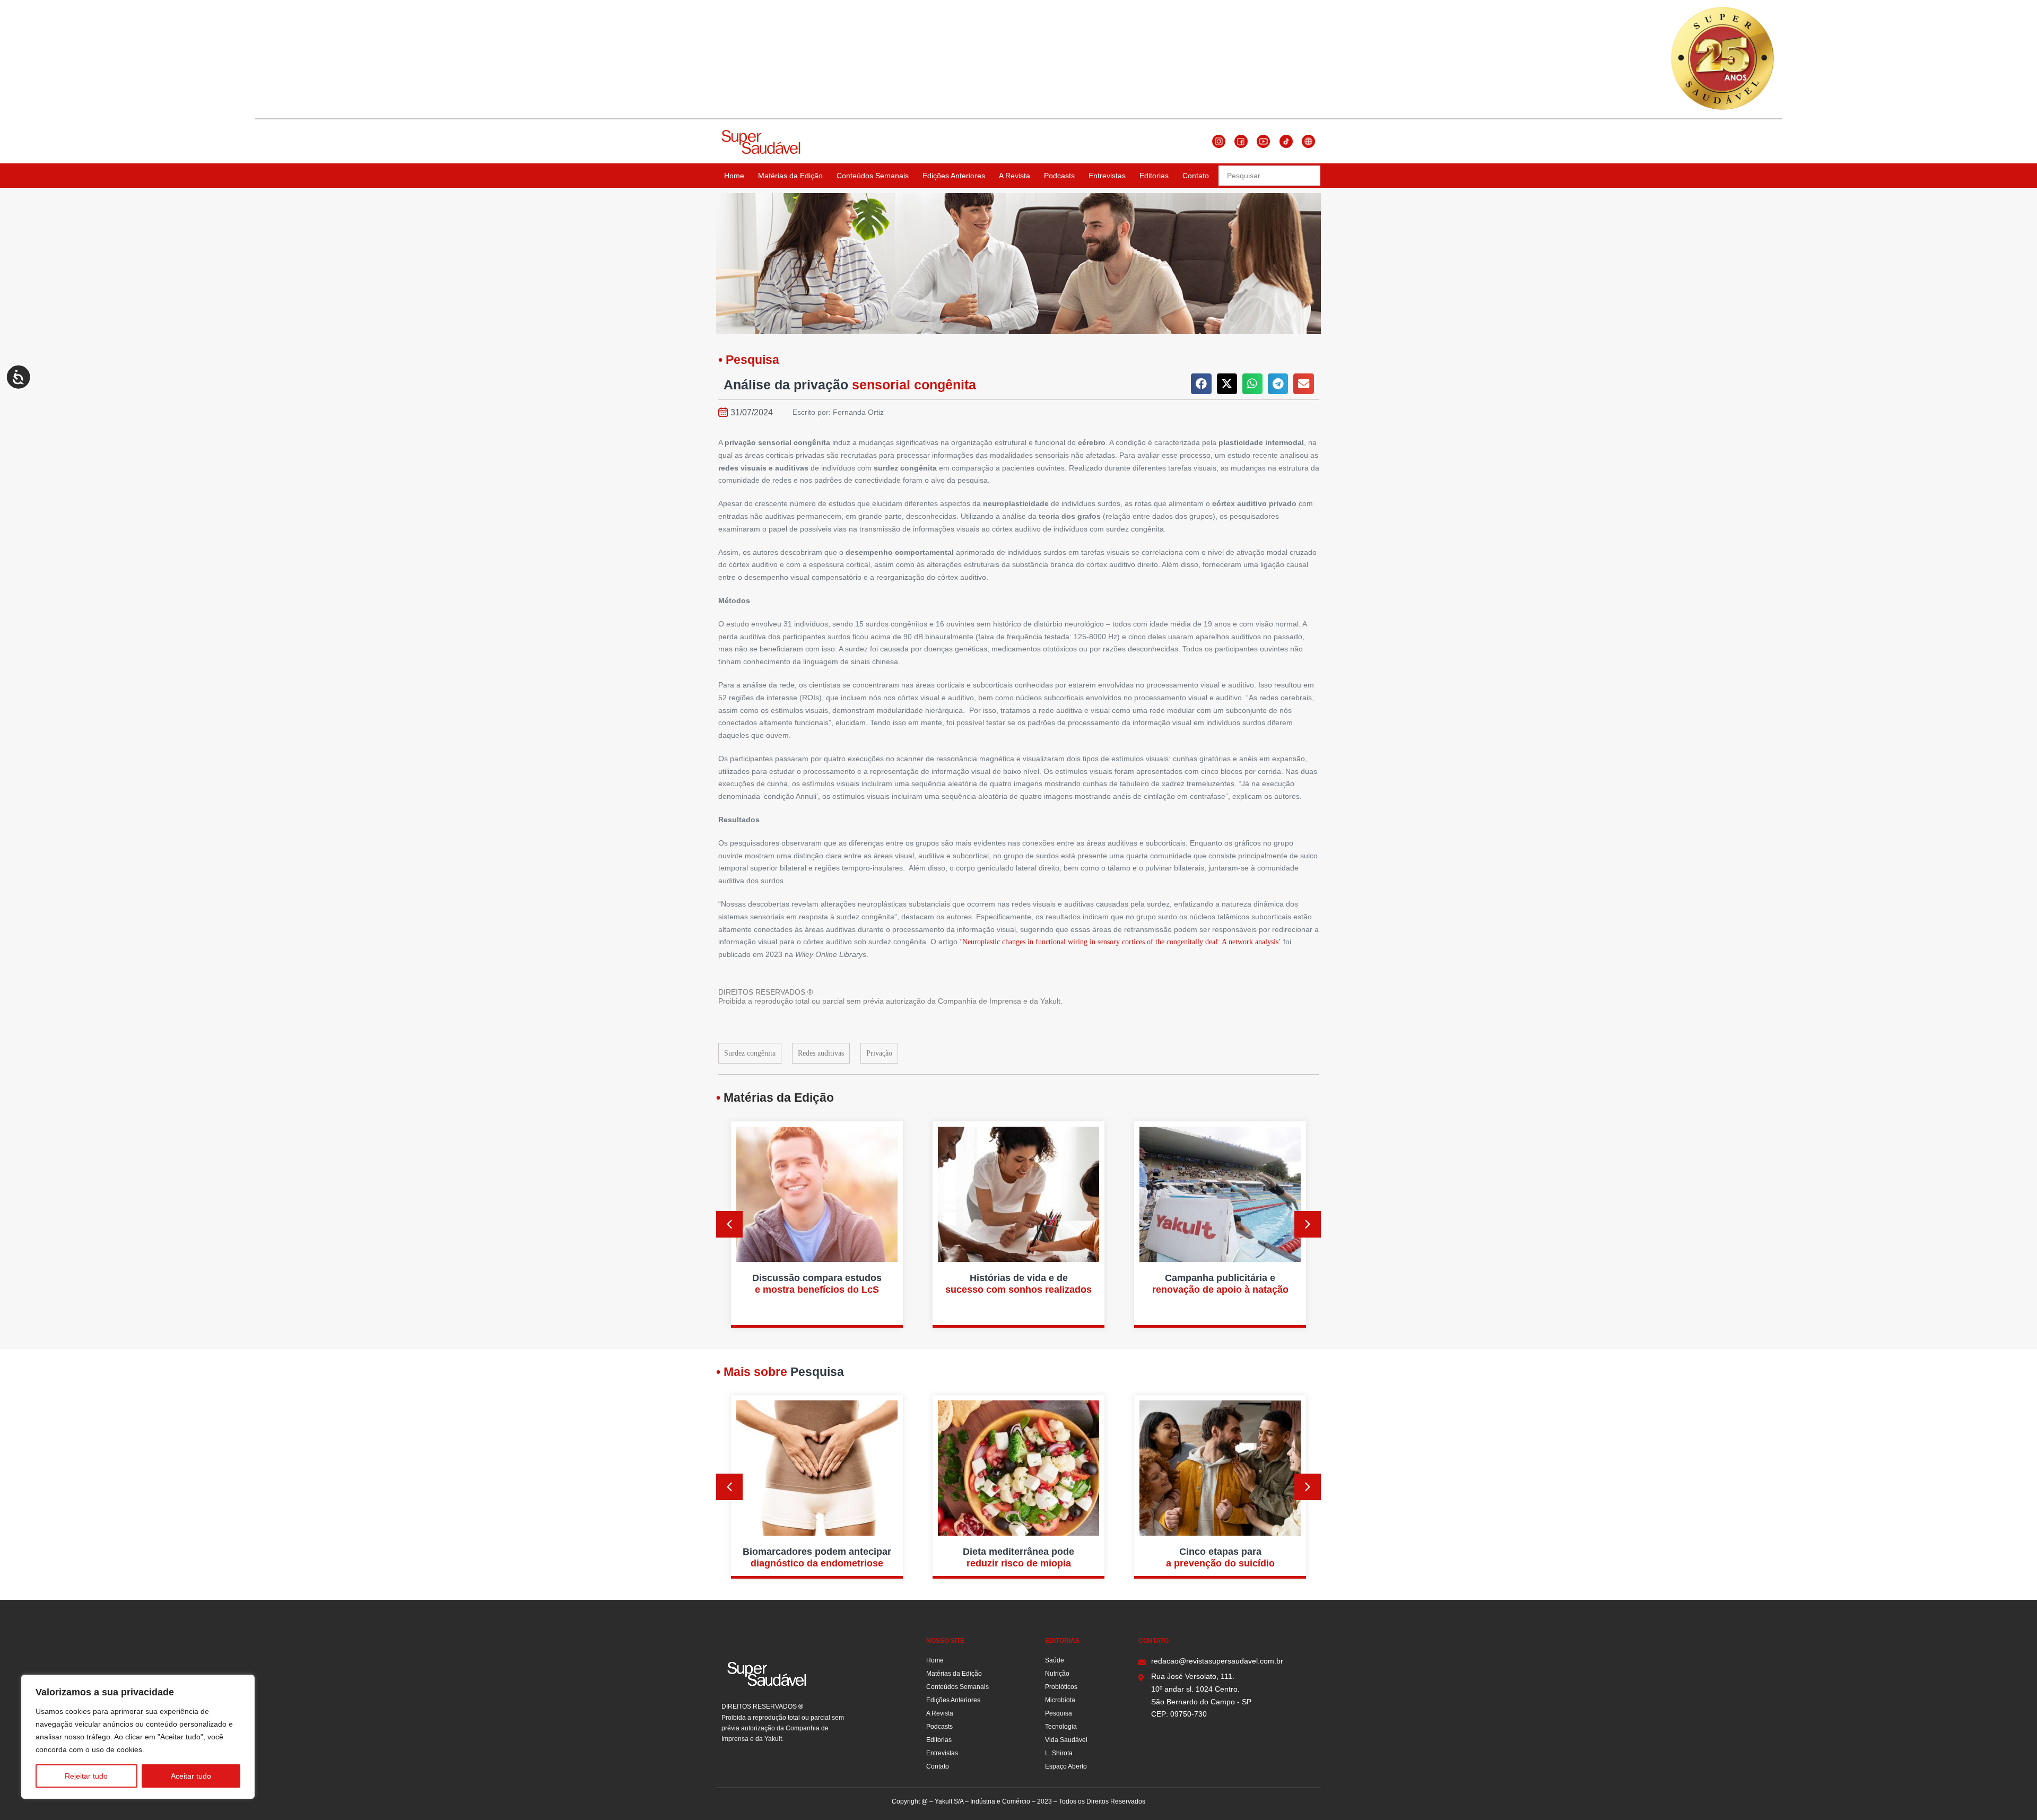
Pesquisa (1059, 1713)
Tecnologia (1061, 1727)
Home (734, 176)
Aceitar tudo (191, 1776)
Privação (879, 1053)
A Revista (1015, 176)
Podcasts (1059, 176)
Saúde (1055, 1660)
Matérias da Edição (790, 176)
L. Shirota (1059, 1753)
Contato (1196, 176)
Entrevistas (1107, 176)
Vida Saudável (1066, 1740)
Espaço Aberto (1066, 1766)
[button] (1201, 384)
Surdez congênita (750, 1053)
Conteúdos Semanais (873, 176)
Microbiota (1060, 1700)
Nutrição (1057, 1674)
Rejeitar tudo (86, 1776)
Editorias (1154, 176)
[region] (138, 1737)
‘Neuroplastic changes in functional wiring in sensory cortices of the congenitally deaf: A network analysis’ (1120, 942)
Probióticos (1061, 1687)
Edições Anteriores (954, 176)
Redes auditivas (821, 1053)
